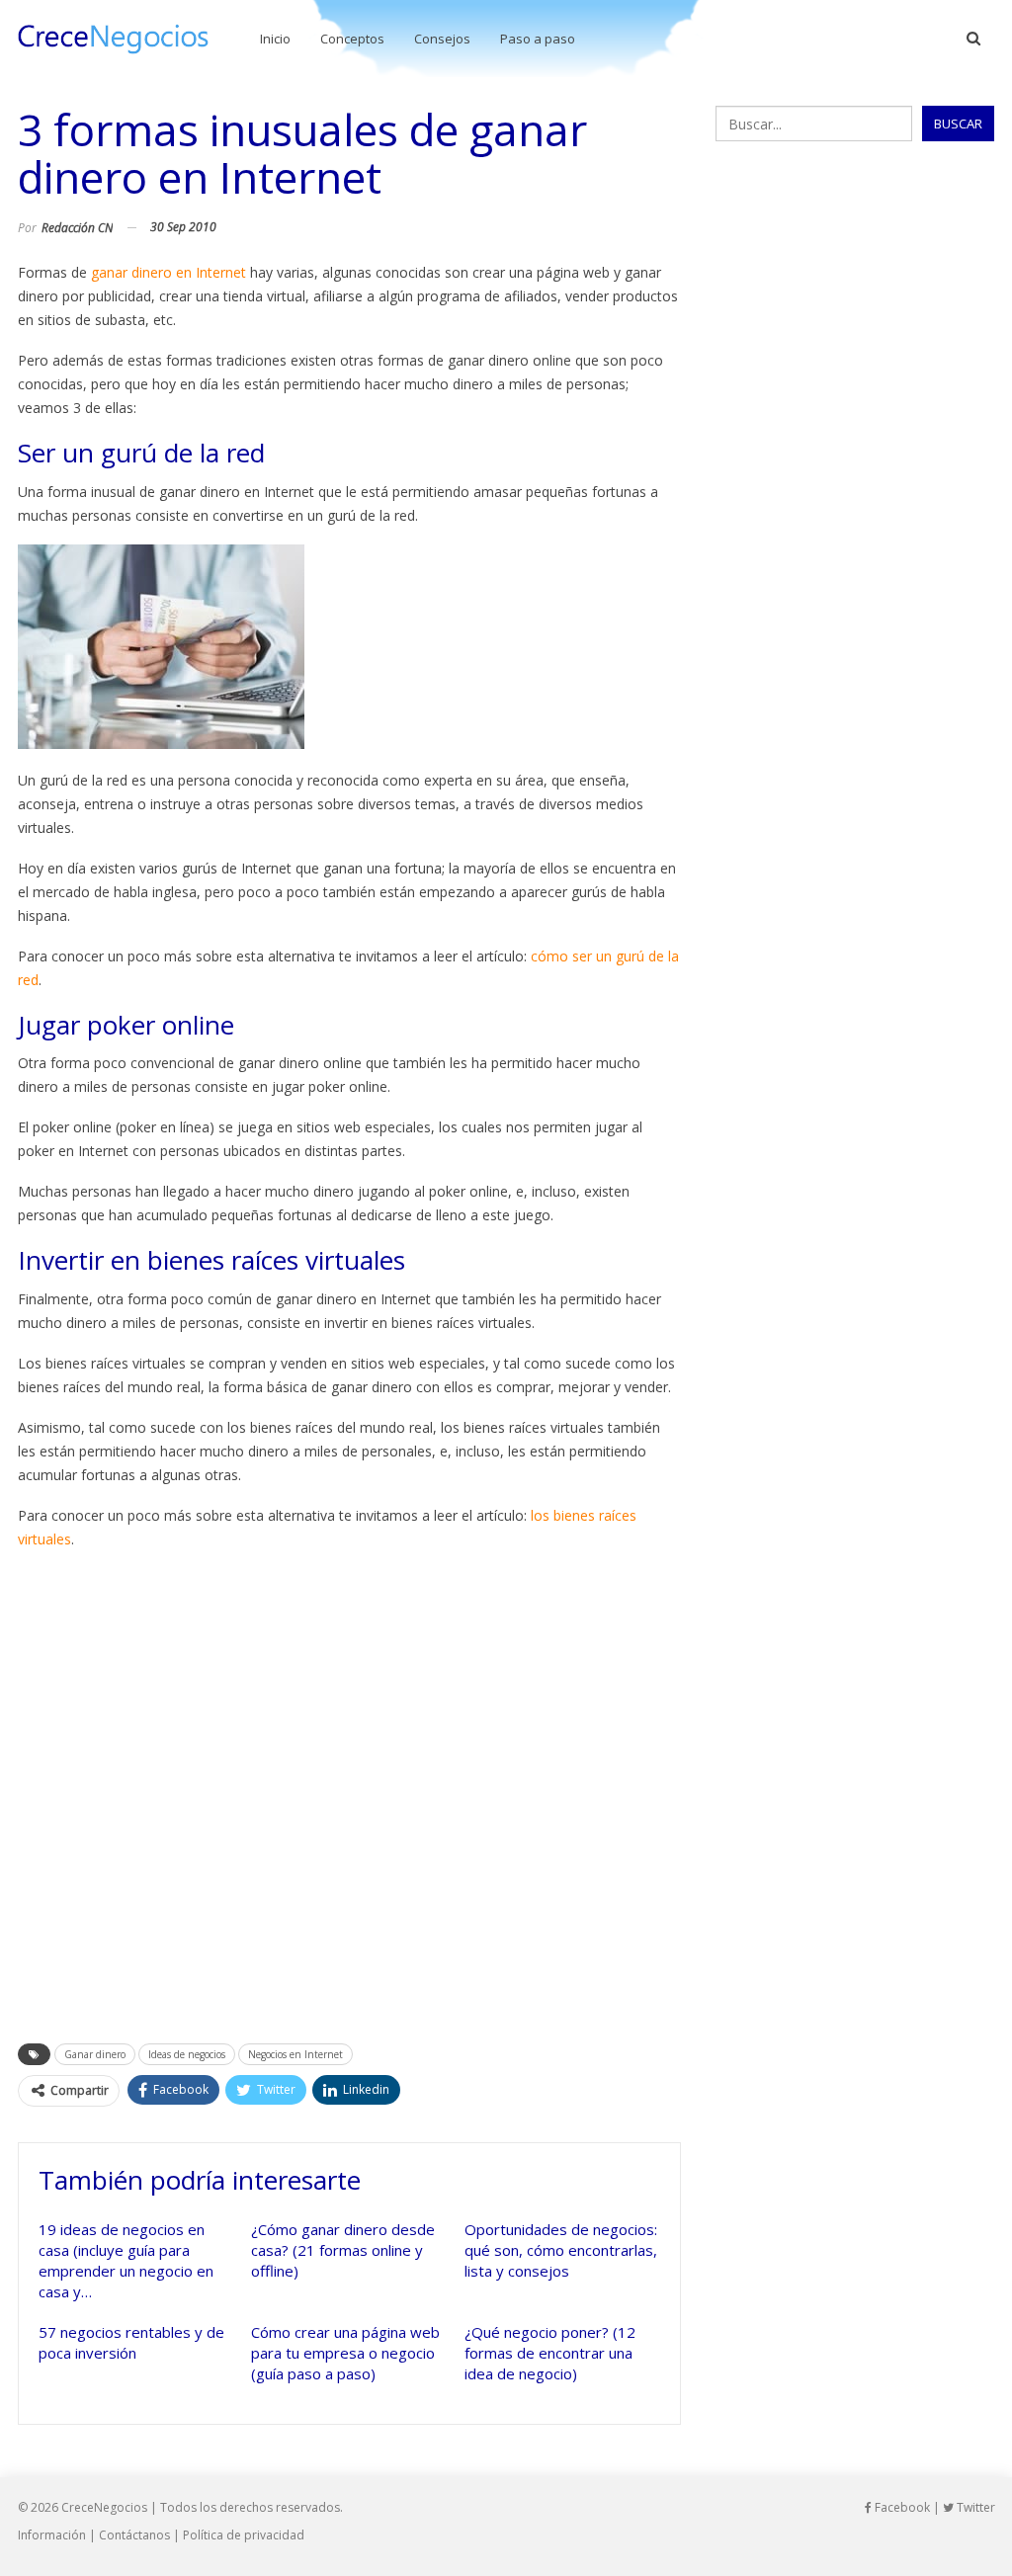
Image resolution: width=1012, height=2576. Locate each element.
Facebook (901, 2507)
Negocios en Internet (295, 2054)
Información (52, 2535)
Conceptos (352, 39)
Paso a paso (538, 39)
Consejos (442, 39)
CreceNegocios (104, 2507)
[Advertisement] (350, 1790)
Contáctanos (134, 2535)
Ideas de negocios (187, 2054)
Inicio (275, 39)
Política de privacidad (244, 2535)
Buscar (958, 124)
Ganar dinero (95, 2054)
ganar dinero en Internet (169, 272)
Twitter (974, 2507)
